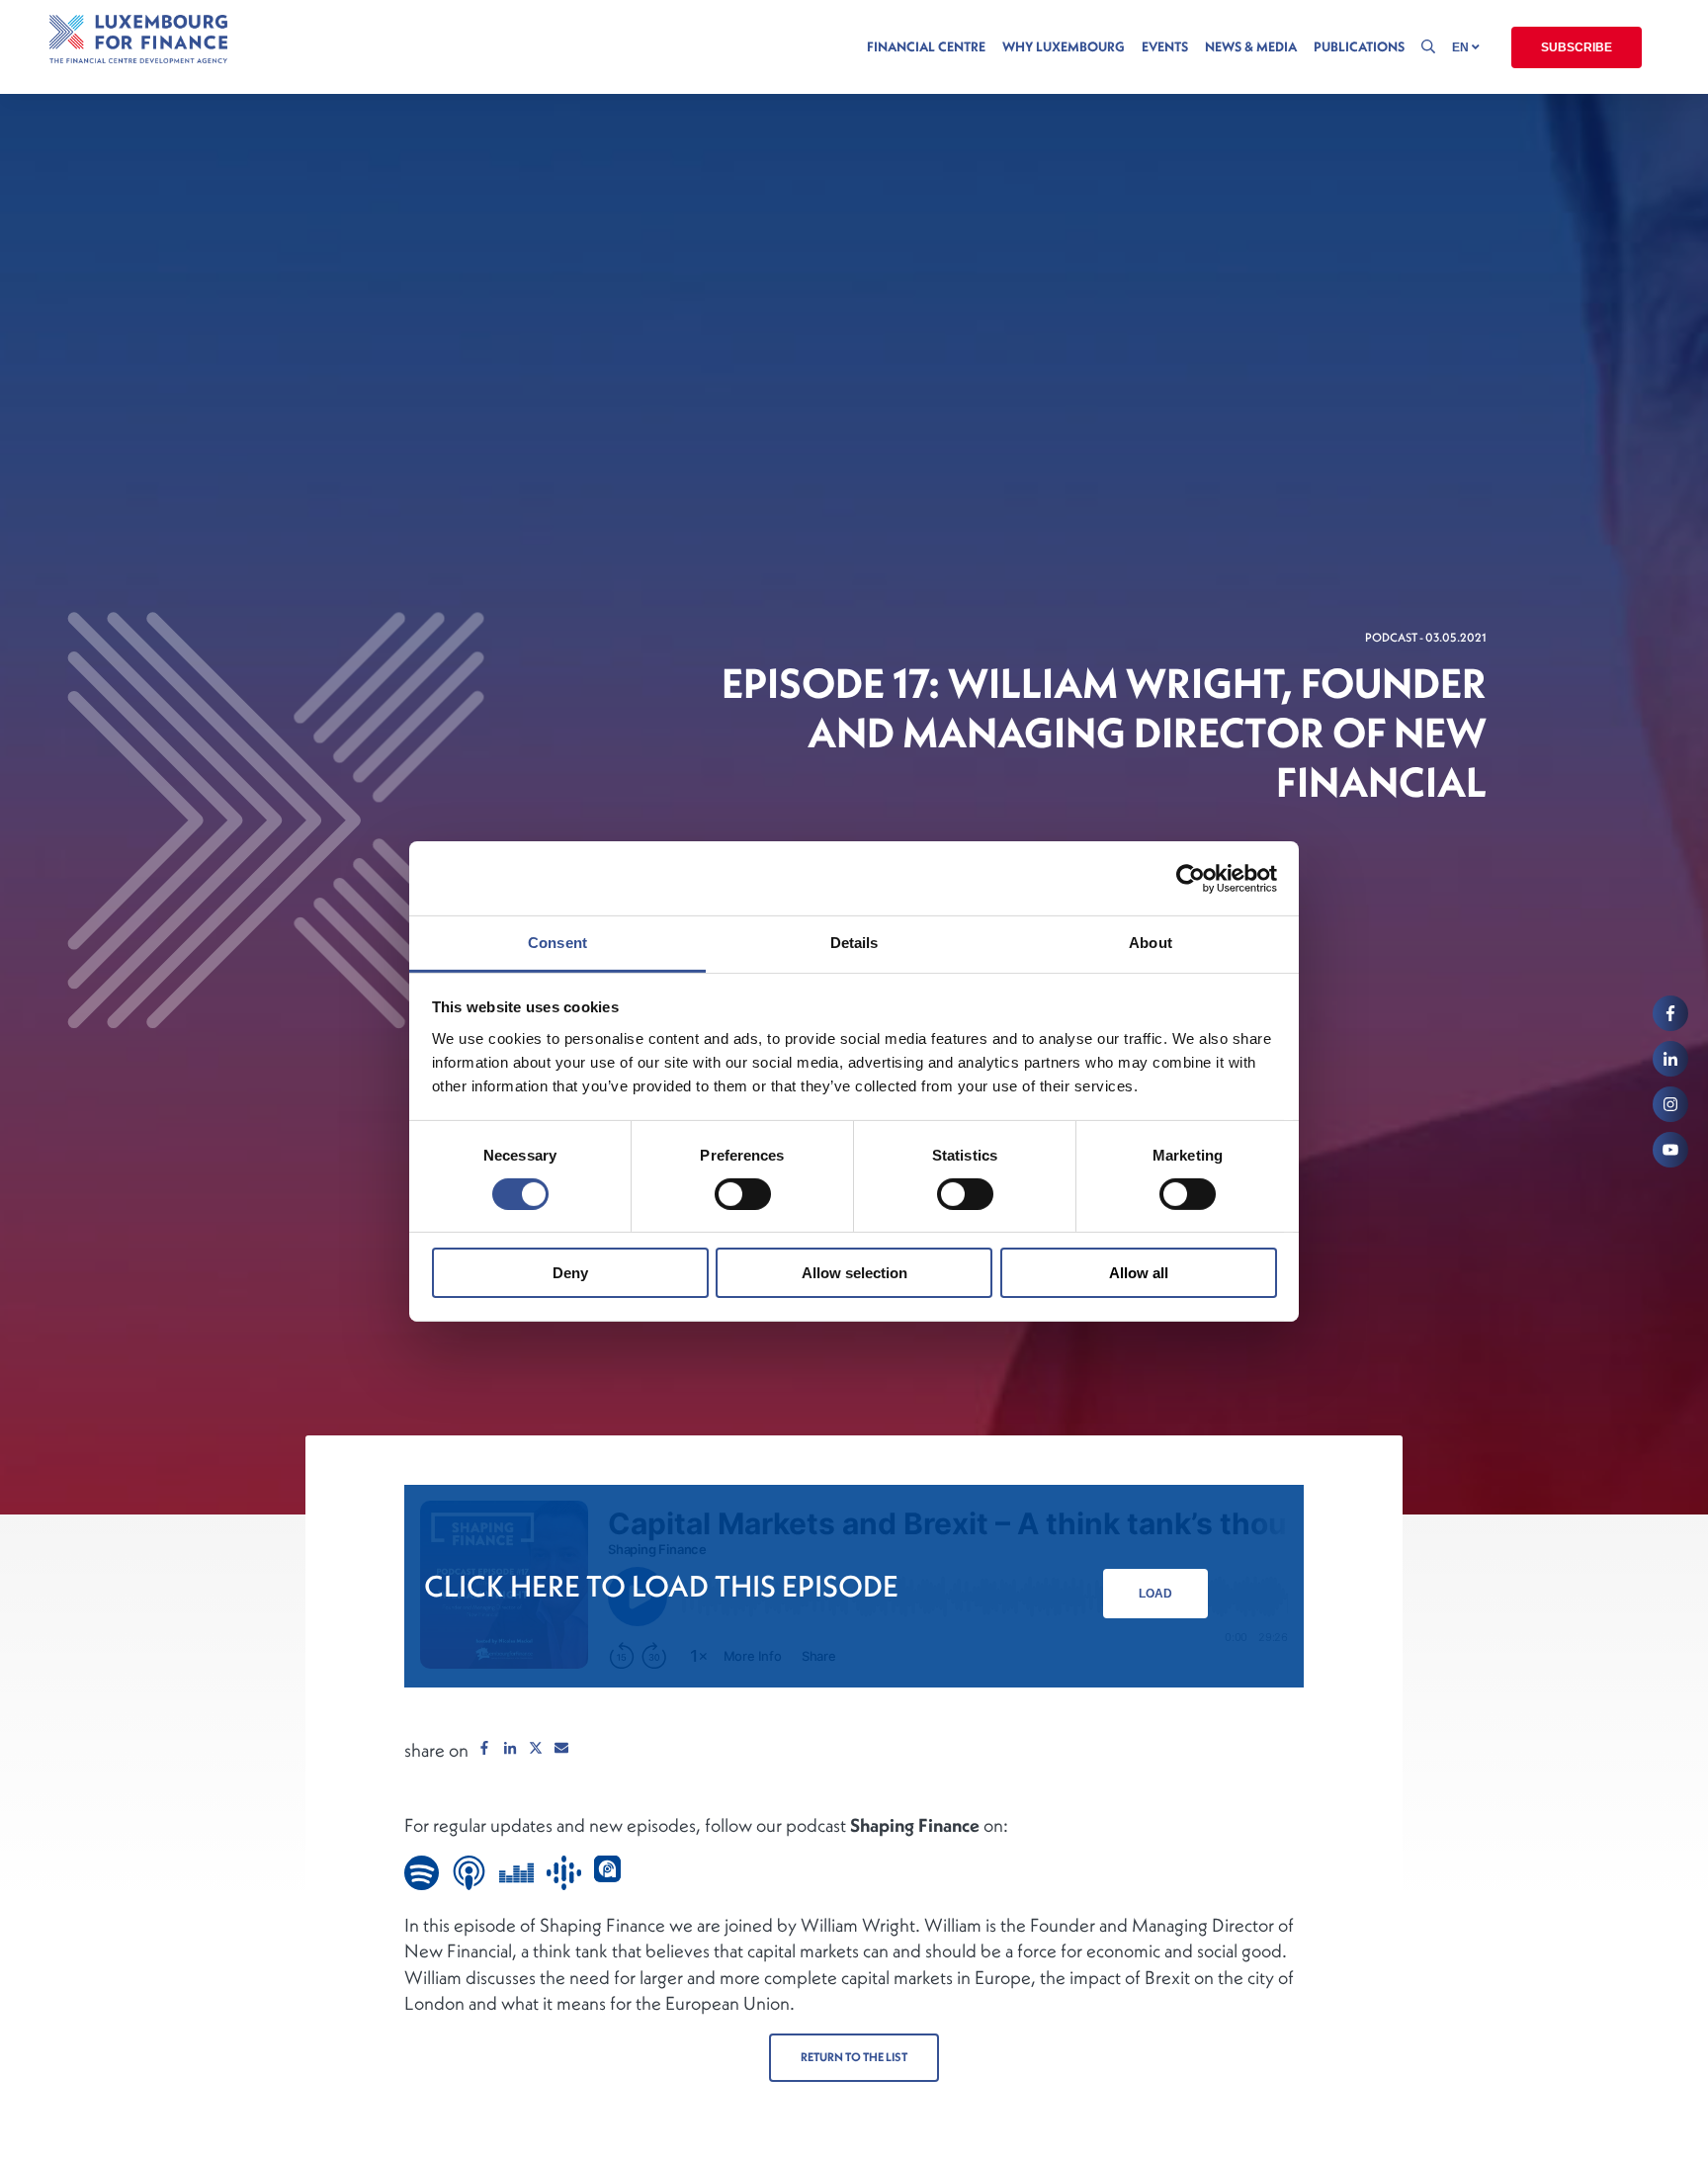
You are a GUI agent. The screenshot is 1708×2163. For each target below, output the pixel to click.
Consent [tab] (557, 943)
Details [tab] (854, 943)
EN (1462, 47)
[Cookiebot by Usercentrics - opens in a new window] (1191, 878)
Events (1165, 47)
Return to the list (854, 2057)
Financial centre (926, 47)
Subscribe (1577, 47)
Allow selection (854, 1274)
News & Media (1251, 47)
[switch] (743, 1194)
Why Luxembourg (1064, 47)
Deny (570, 1274)
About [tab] (1151, 943)
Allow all (1139, 1274)
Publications (1359, 47)
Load (1155, 1594)
